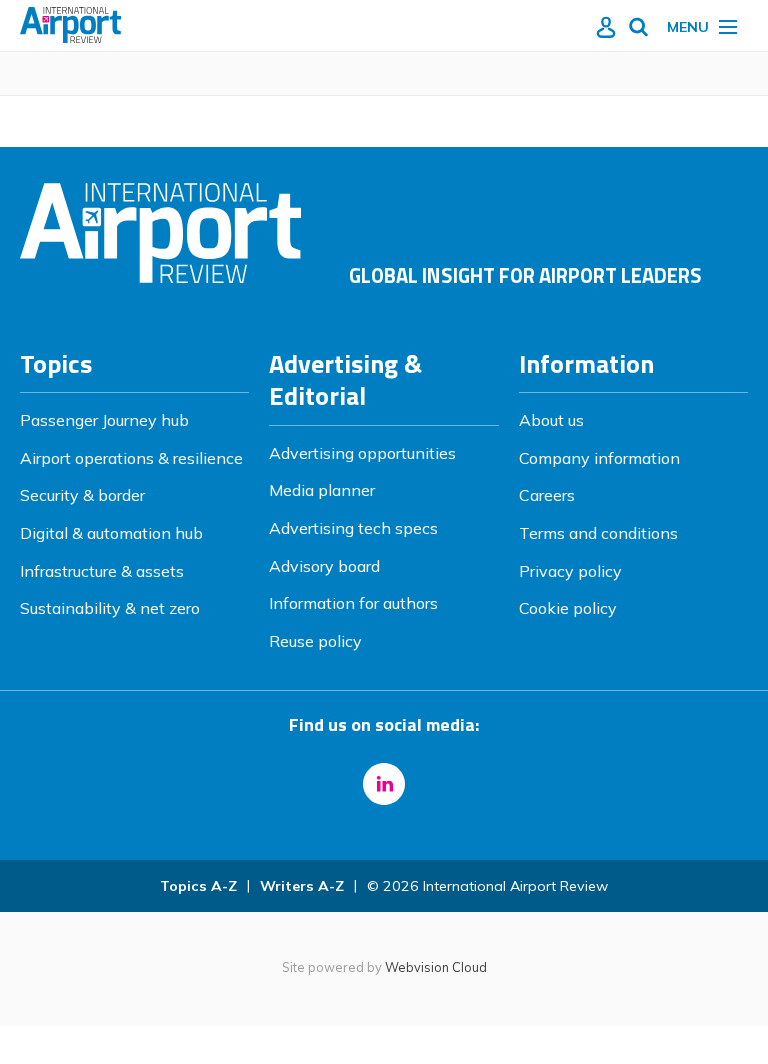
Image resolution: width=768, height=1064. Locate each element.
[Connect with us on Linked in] (384, 784)
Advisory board (324, 566)
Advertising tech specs (353, 528)
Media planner (322, 490)
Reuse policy (315, 641)
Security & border (82, 495)
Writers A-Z (302, 886)
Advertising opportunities (362, 453)
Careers (547, 495)
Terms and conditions (598, 533)
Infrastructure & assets (102, 571)
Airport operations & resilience (131, 458)
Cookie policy (568, 608)
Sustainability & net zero (110, 608)
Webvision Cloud (436, 967)
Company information (599, 458)
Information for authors (353, 603)
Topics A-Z (198, 886)
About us (551, 420)
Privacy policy (570, 571)
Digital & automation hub (111, 533)
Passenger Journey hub (104, 420)
